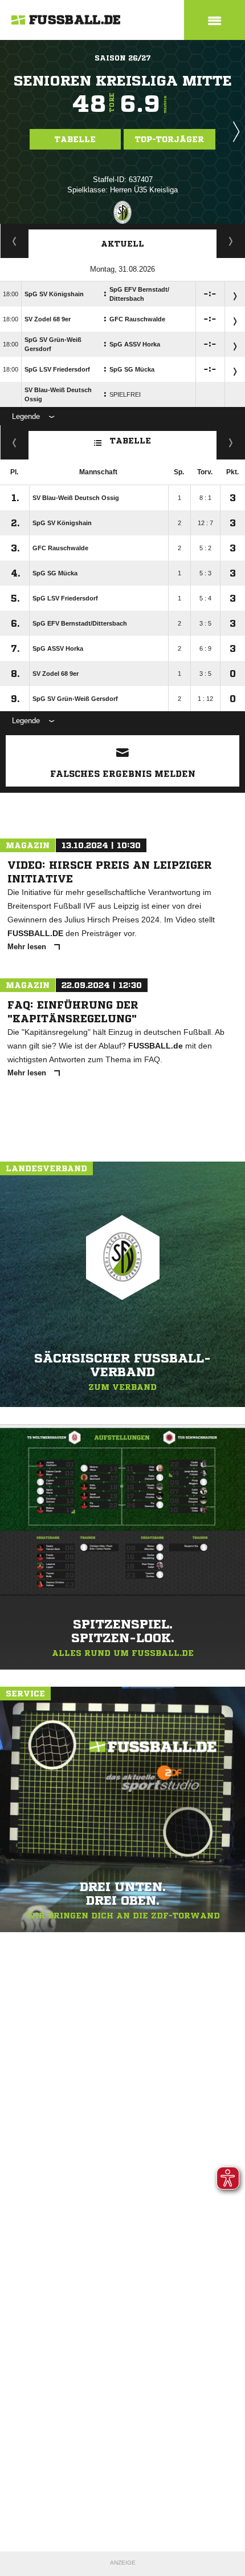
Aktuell (122, 244)
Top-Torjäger (170, 139)
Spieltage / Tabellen (231, 241)
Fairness (15, 442)
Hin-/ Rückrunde (231, 442)
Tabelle (75, 139)
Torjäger (15, 241)
